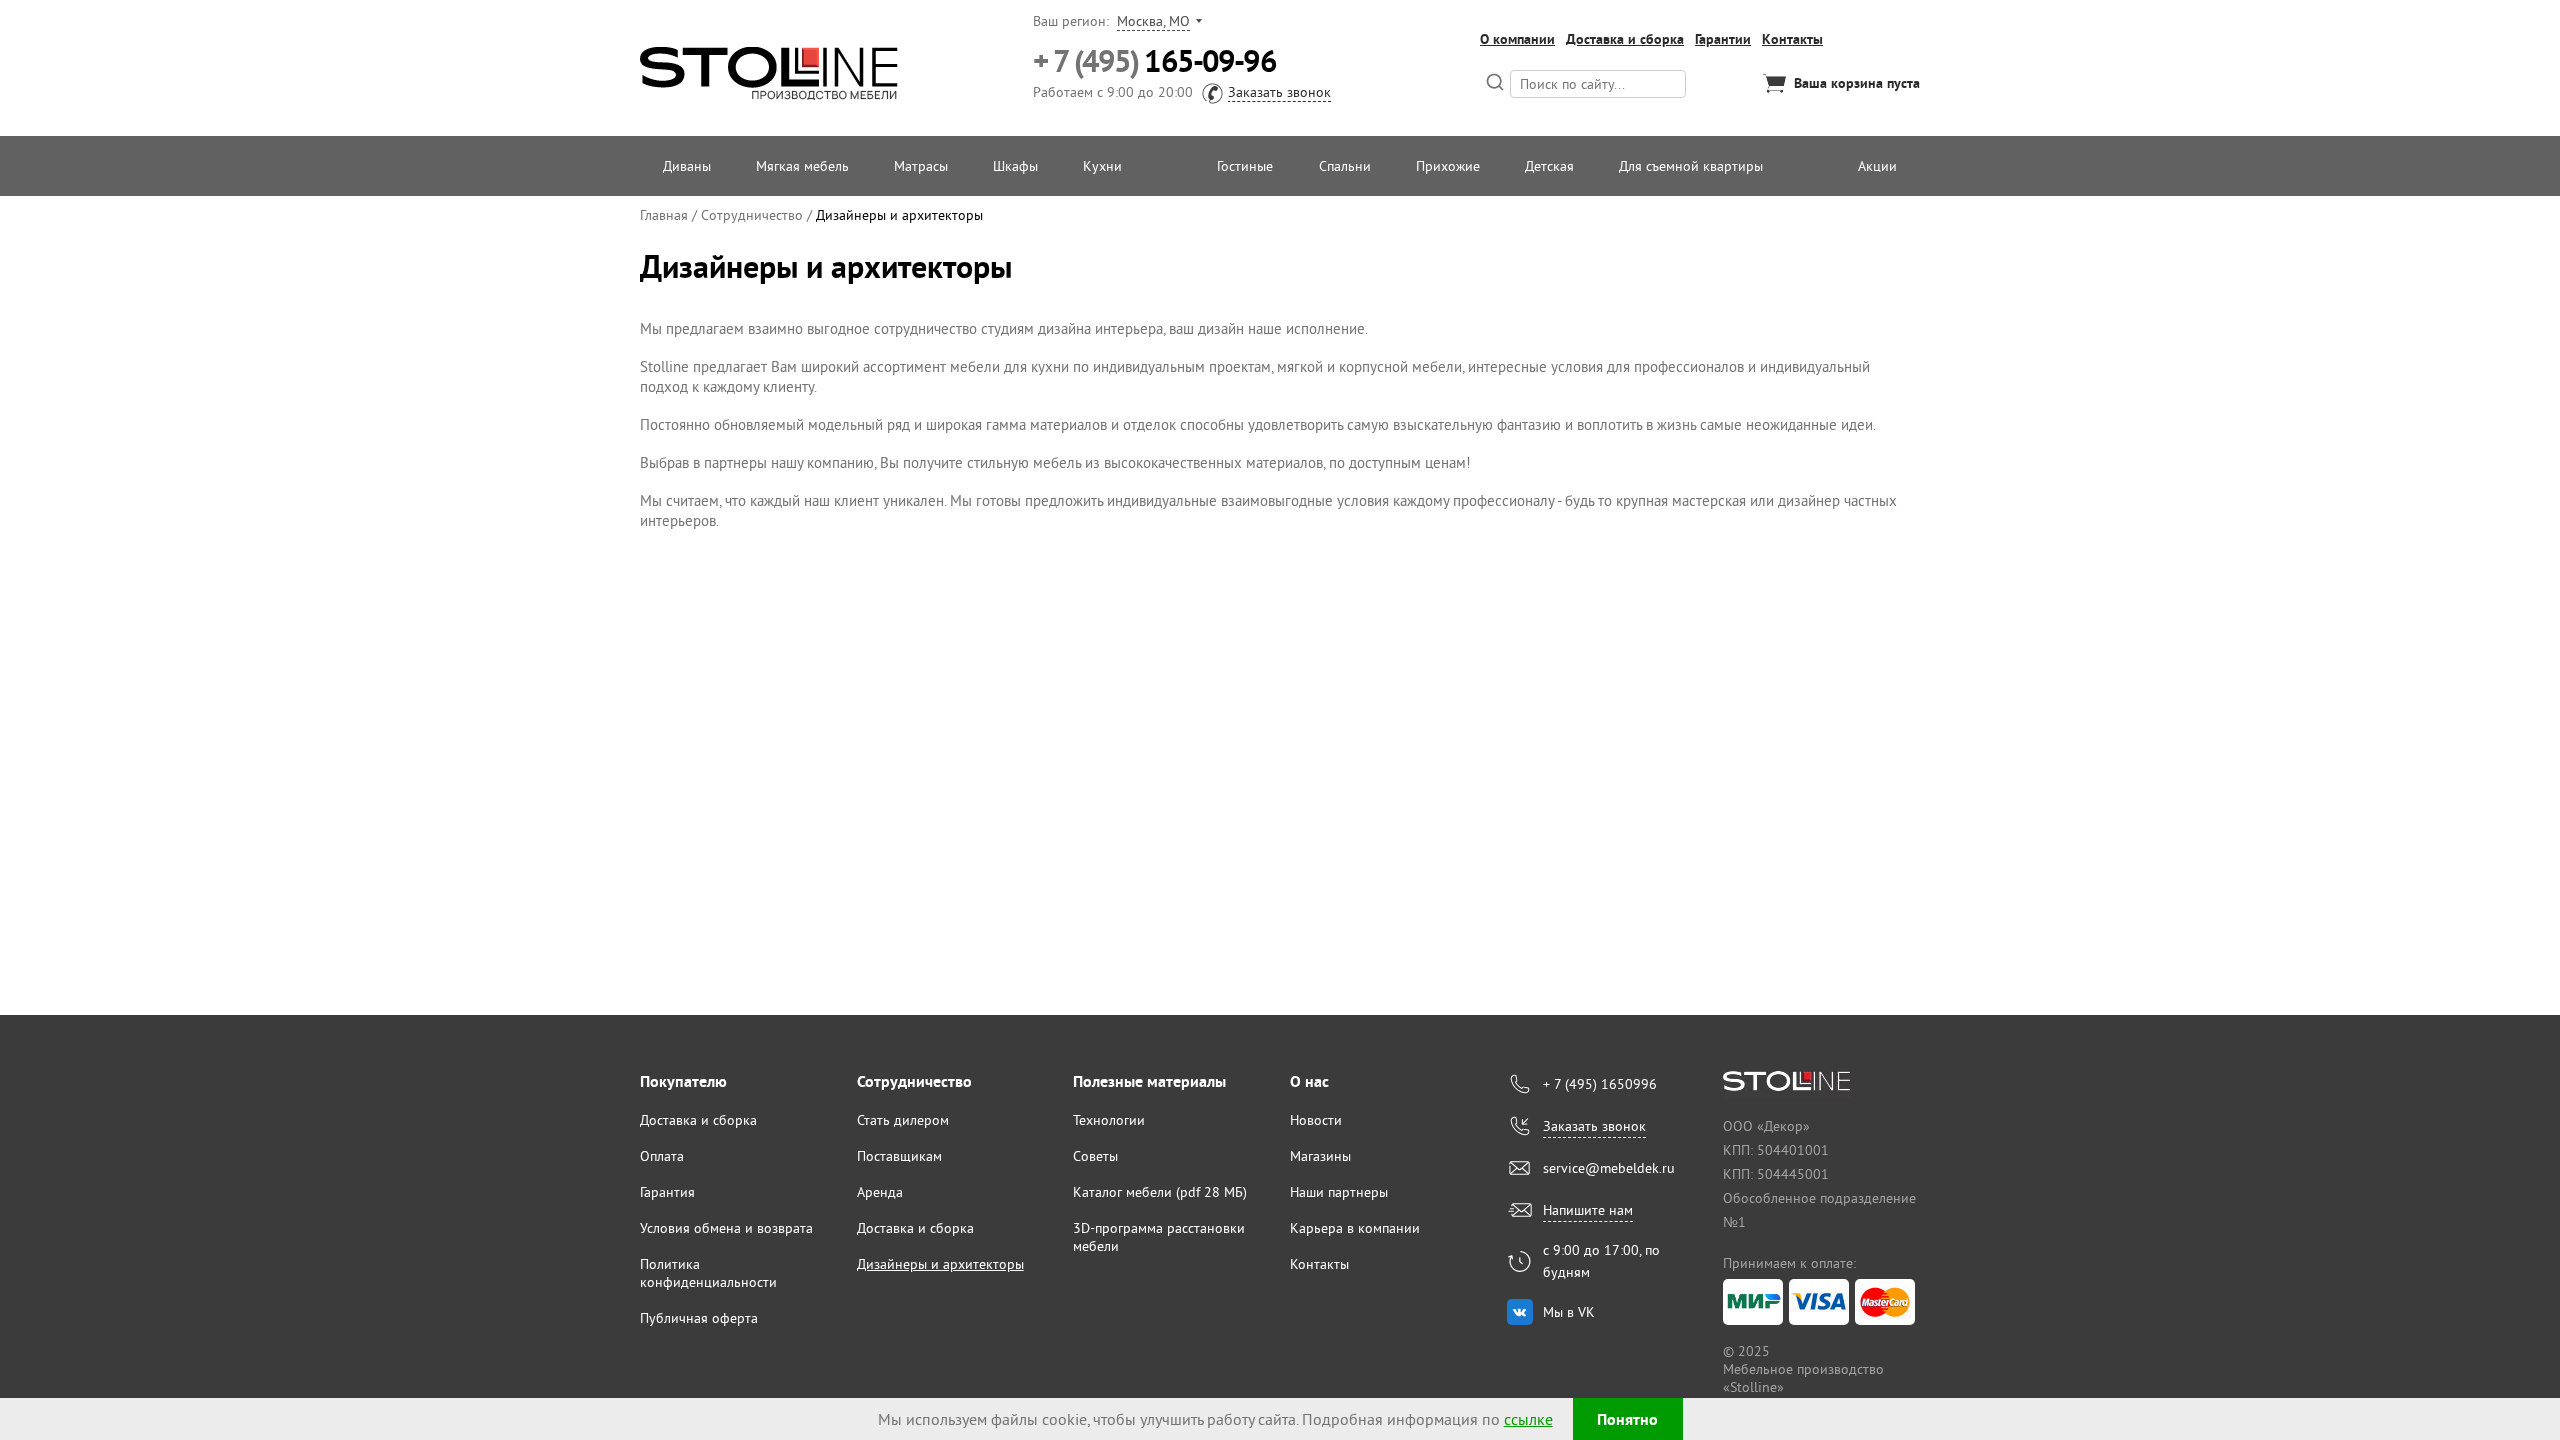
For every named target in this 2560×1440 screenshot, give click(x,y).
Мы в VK (1569, 1312)
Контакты (1792, 39)
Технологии (1109, 1120)
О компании (1517, 39)
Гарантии (1723, 39)
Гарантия (667, 1192)
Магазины (1320, 1156)
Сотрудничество (914, 1081)
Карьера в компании (1355, 1228)
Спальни (1345, 166)
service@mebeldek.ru (1609, 1168)
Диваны (687, 166)
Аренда (880, 1192)
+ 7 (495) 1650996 (1600, 1084)
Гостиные (1245, 166)
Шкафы (1015, 166)
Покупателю (683, 1081)
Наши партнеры (1339, 1192)
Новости (1316, 1120)
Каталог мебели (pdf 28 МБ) (1160, 1192)
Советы (1095, 1156)
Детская (1549, 166)
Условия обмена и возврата (726, 1228)
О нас (1309, 1081)
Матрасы (921, 166)
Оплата (662, 1156)
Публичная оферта (699, 1318)
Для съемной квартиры (1691, 166)
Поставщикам (899, 1156)
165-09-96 (1154, 61)
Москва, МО (1153, 21)
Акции (1877, 166)
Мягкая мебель (802, 166)
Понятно (1627, 1419)
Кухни (1102, 166)
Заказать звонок (1279, 92)
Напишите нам (1588, 1210)
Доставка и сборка (1625, 39)
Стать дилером (903, 1120)
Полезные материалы (1149, 1081)
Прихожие (1448, 166)
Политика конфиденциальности (708, 1273)
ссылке (1528, 1419)
